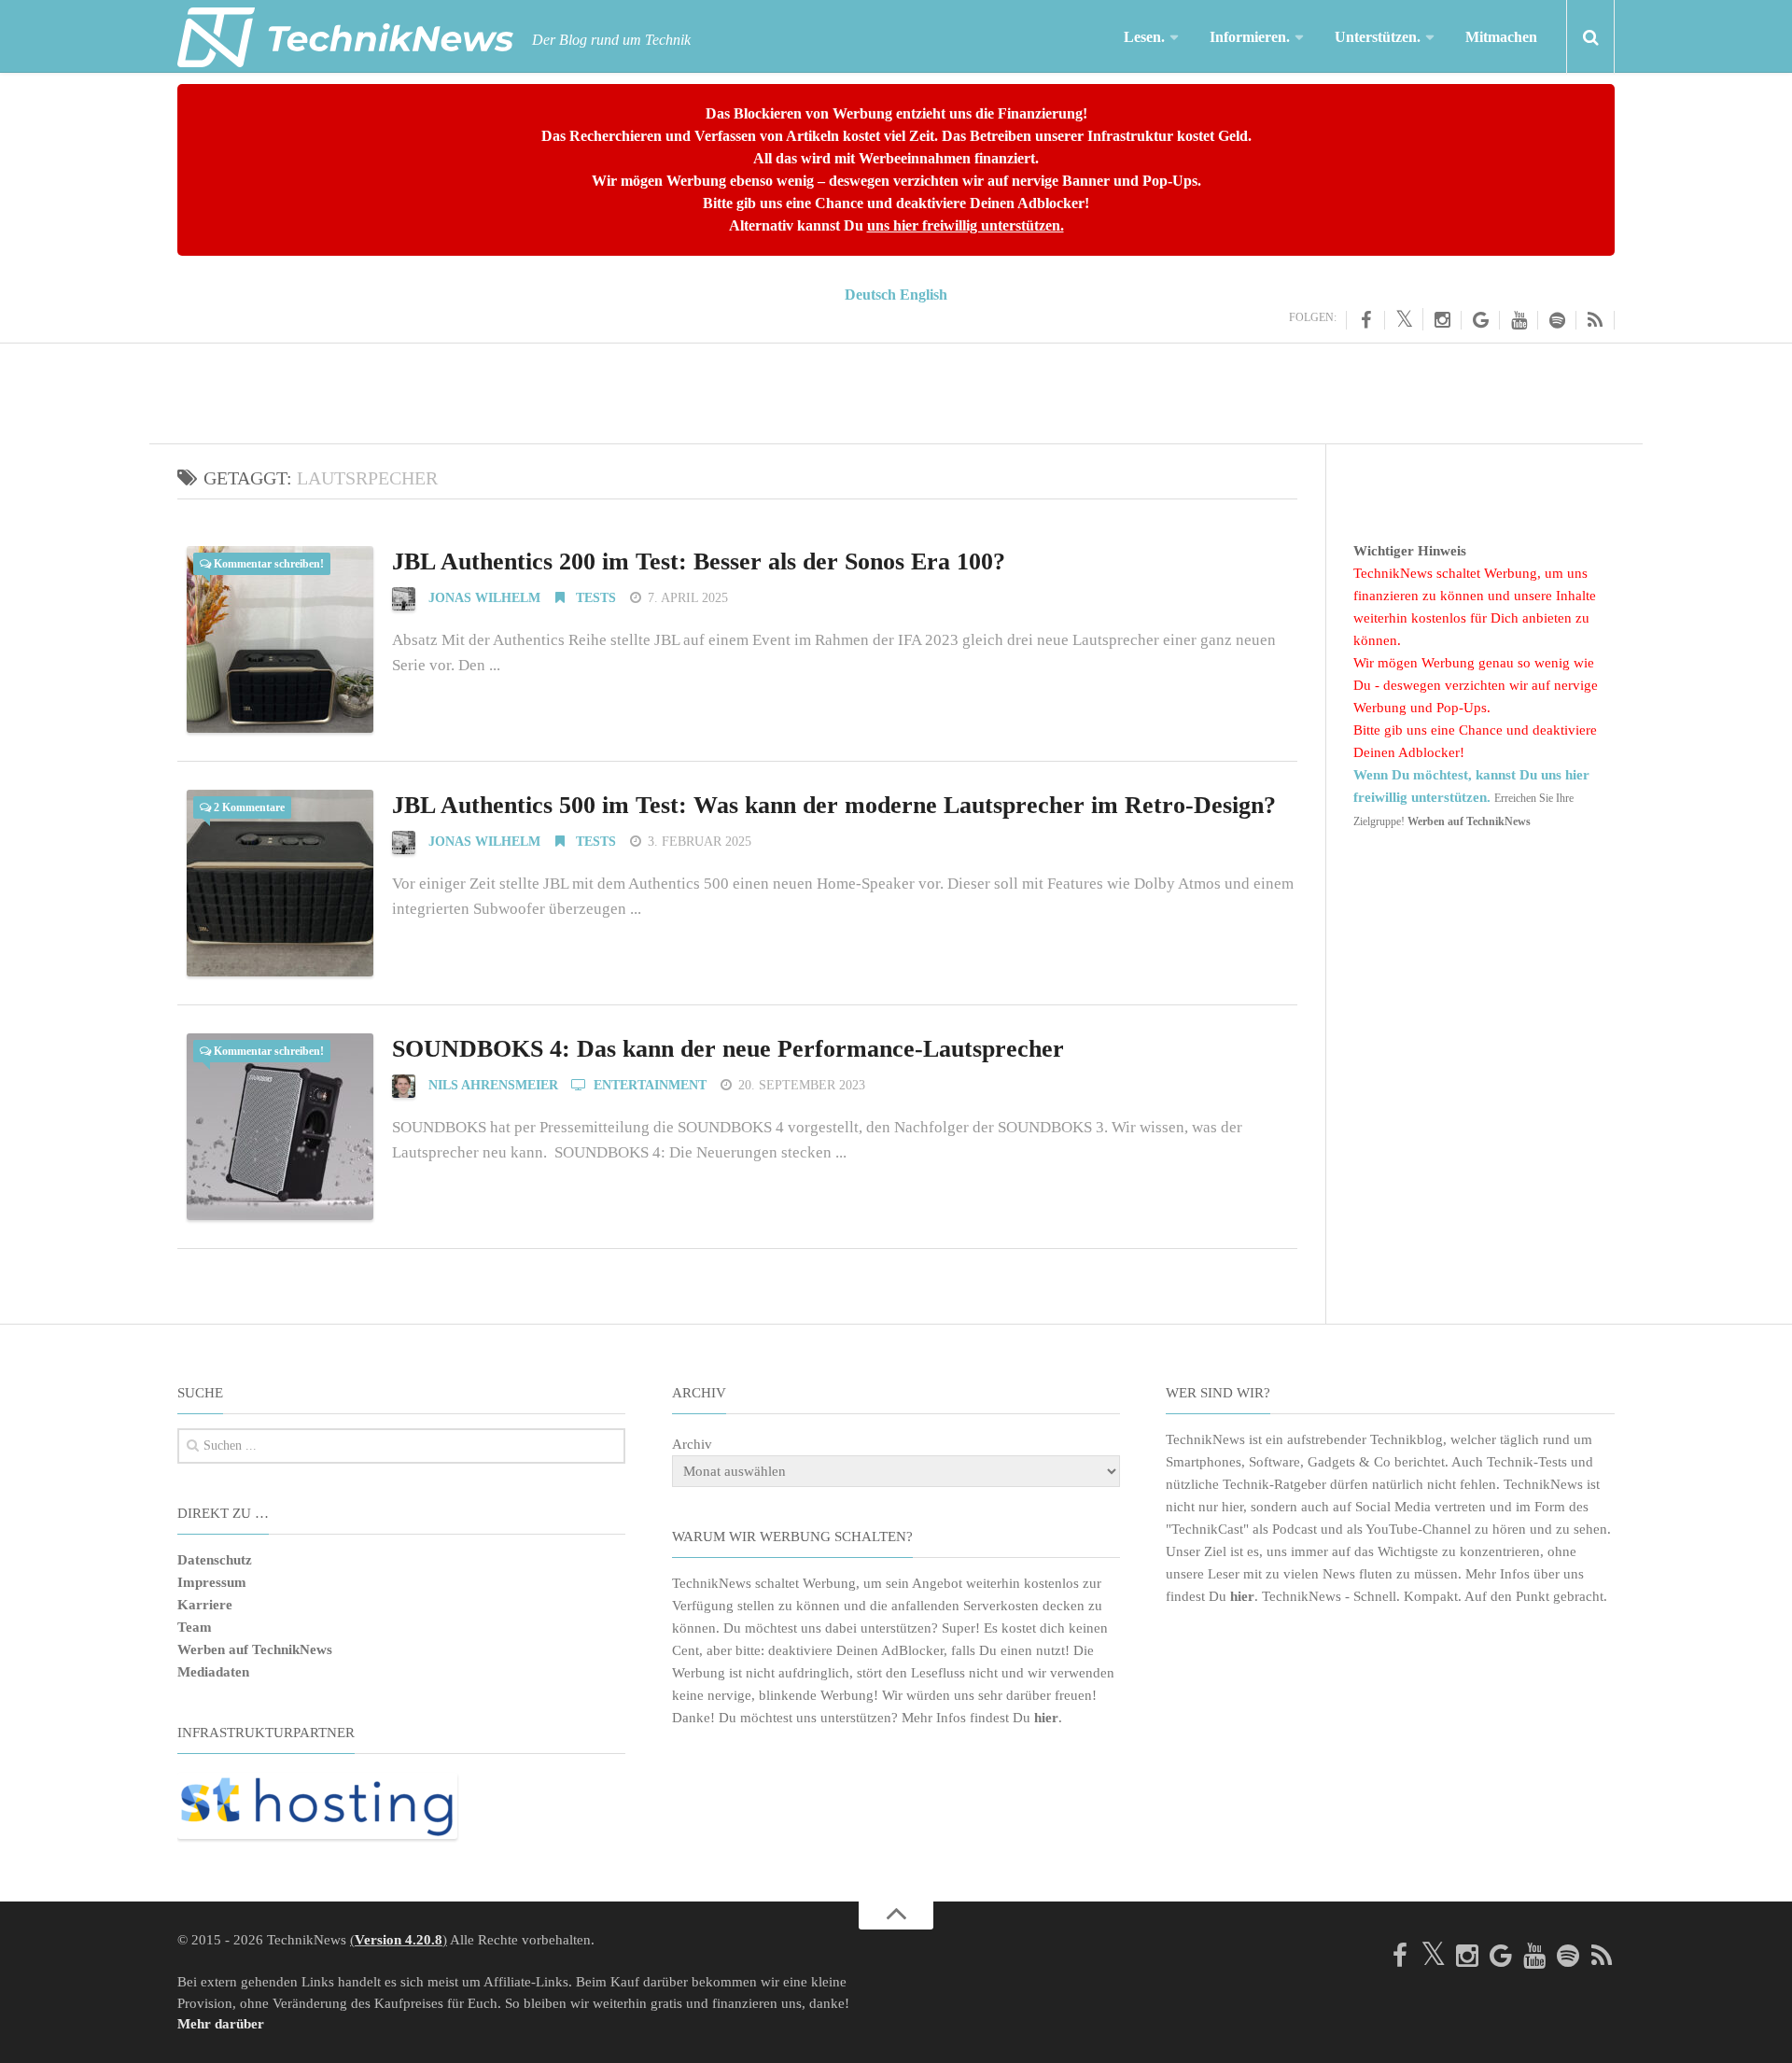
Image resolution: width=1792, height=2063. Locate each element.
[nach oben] (896, 1916)
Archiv (692, 1444)
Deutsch (870, 295)
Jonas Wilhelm (484, 598)
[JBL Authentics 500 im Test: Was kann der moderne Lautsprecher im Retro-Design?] (280, 883)
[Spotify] (1557, 320)
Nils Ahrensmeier (493, 1085)
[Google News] (1481, 320)
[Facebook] (1365, 320)
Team (195, 1627)
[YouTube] (1519, 320)
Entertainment (648, 1085)
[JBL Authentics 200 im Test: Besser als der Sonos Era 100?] (280, 639)
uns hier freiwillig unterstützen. (966, 225)
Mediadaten (213, 1672)
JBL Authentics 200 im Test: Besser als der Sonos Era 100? (699, 561)
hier (1046, 1718)
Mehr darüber (221, 2024)
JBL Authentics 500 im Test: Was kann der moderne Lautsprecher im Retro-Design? (834, 805)
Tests (594, 598)
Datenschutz (215, 1560)
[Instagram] (1442, 320)
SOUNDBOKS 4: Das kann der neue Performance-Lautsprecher (728, 1049)
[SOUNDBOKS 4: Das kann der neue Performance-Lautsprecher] (280, 1127)
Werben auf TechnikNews (255, 1649)
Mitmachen (1501, 37)
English (924, 295)
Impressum (212, 1582)
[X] (1404, 319)
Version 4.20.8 (399, 1940)
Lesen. (1144, 37)
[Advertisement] (896, 390)
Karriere (205, 1605)
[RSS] (1596, 320)
